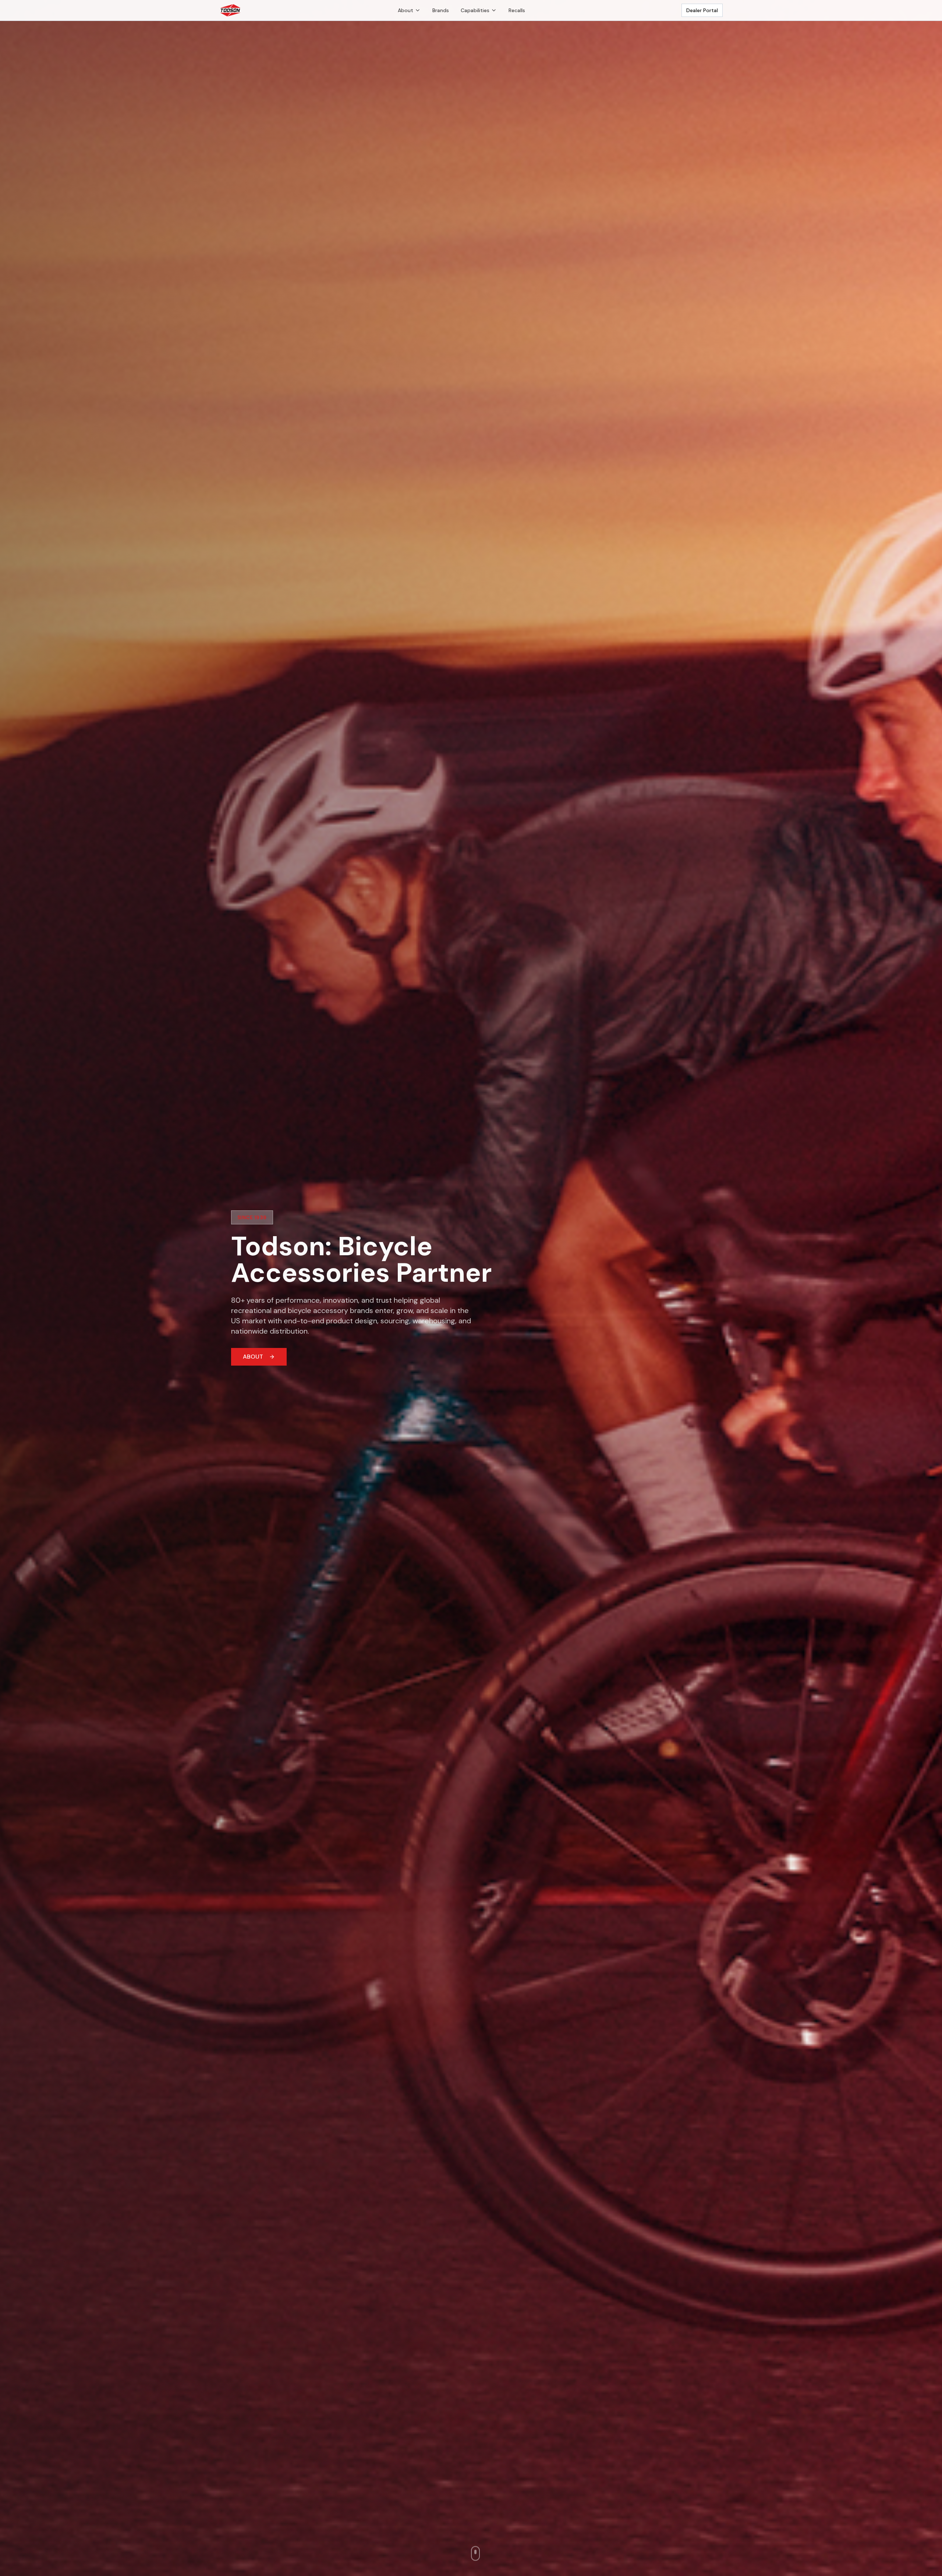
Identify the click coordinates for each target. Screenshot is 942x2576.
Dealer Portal (702, 10)
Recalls (517, 10)
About (406, 10)
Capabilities (475, 10)
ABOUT (253, 1357)
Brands (441, 10)
